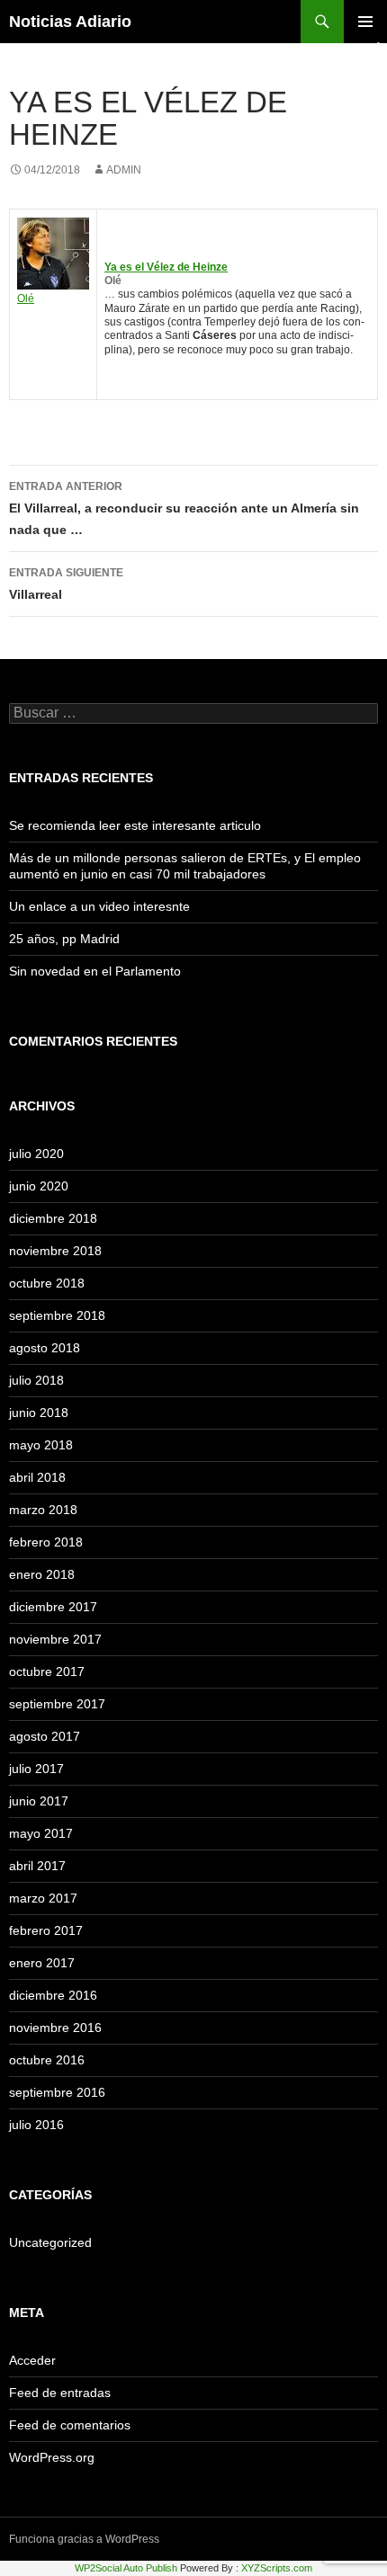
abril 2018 (37, 1477)
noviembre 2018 (55, 1251)
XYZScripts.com (277, 2568)
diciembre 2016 (53, 1995)
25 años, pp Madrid (64, 939)
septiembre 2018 (57, 1315)
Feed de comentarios (70, 2425)
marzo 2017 (43, 1898)
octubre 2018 (47, 1283)
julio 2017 (36, 1769)
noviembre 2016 (55, 2028)
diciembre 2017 (53, 1607)
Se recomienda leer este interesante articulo (135, 825)
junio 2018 (39, 1413)
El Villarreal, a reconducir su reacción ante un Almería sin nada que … (184, 508)
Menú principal (365, 22)
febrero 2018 (46, 1542)
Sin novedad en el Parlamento (95, 971)
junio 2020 (39, 1186)
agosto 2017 (45, 1736)
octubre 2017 (47, 1671)
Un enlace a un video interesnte (99, 906)
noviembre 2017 (55, 1639)
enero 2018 (42, 1574)
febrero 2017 (46, 1930)
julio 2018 (36, 1380)
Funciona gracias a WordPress (84, 2539)
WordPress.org (52, 2457)
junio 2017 (39, 1801)
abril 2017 (37, 1866)
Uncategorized (50, 2242)
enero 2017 (42, 1963)
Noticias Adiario (70, 22)
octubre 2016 (47, 2060)
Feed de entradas (60, 2393)
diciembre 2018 (53, 1218)
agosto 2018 (45, 1348)
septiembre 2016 (57, 2092)
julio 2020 (36, 1154)
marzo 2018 (43, 1510)
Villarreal (66, 584)
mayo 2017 (41, 1833)
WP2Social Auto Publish (126, 2568)
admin (124, 170)
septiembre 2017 (57, 1704)
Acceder (32, 2360)
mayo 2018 (41, 1445)
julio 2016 (36, 2125)
